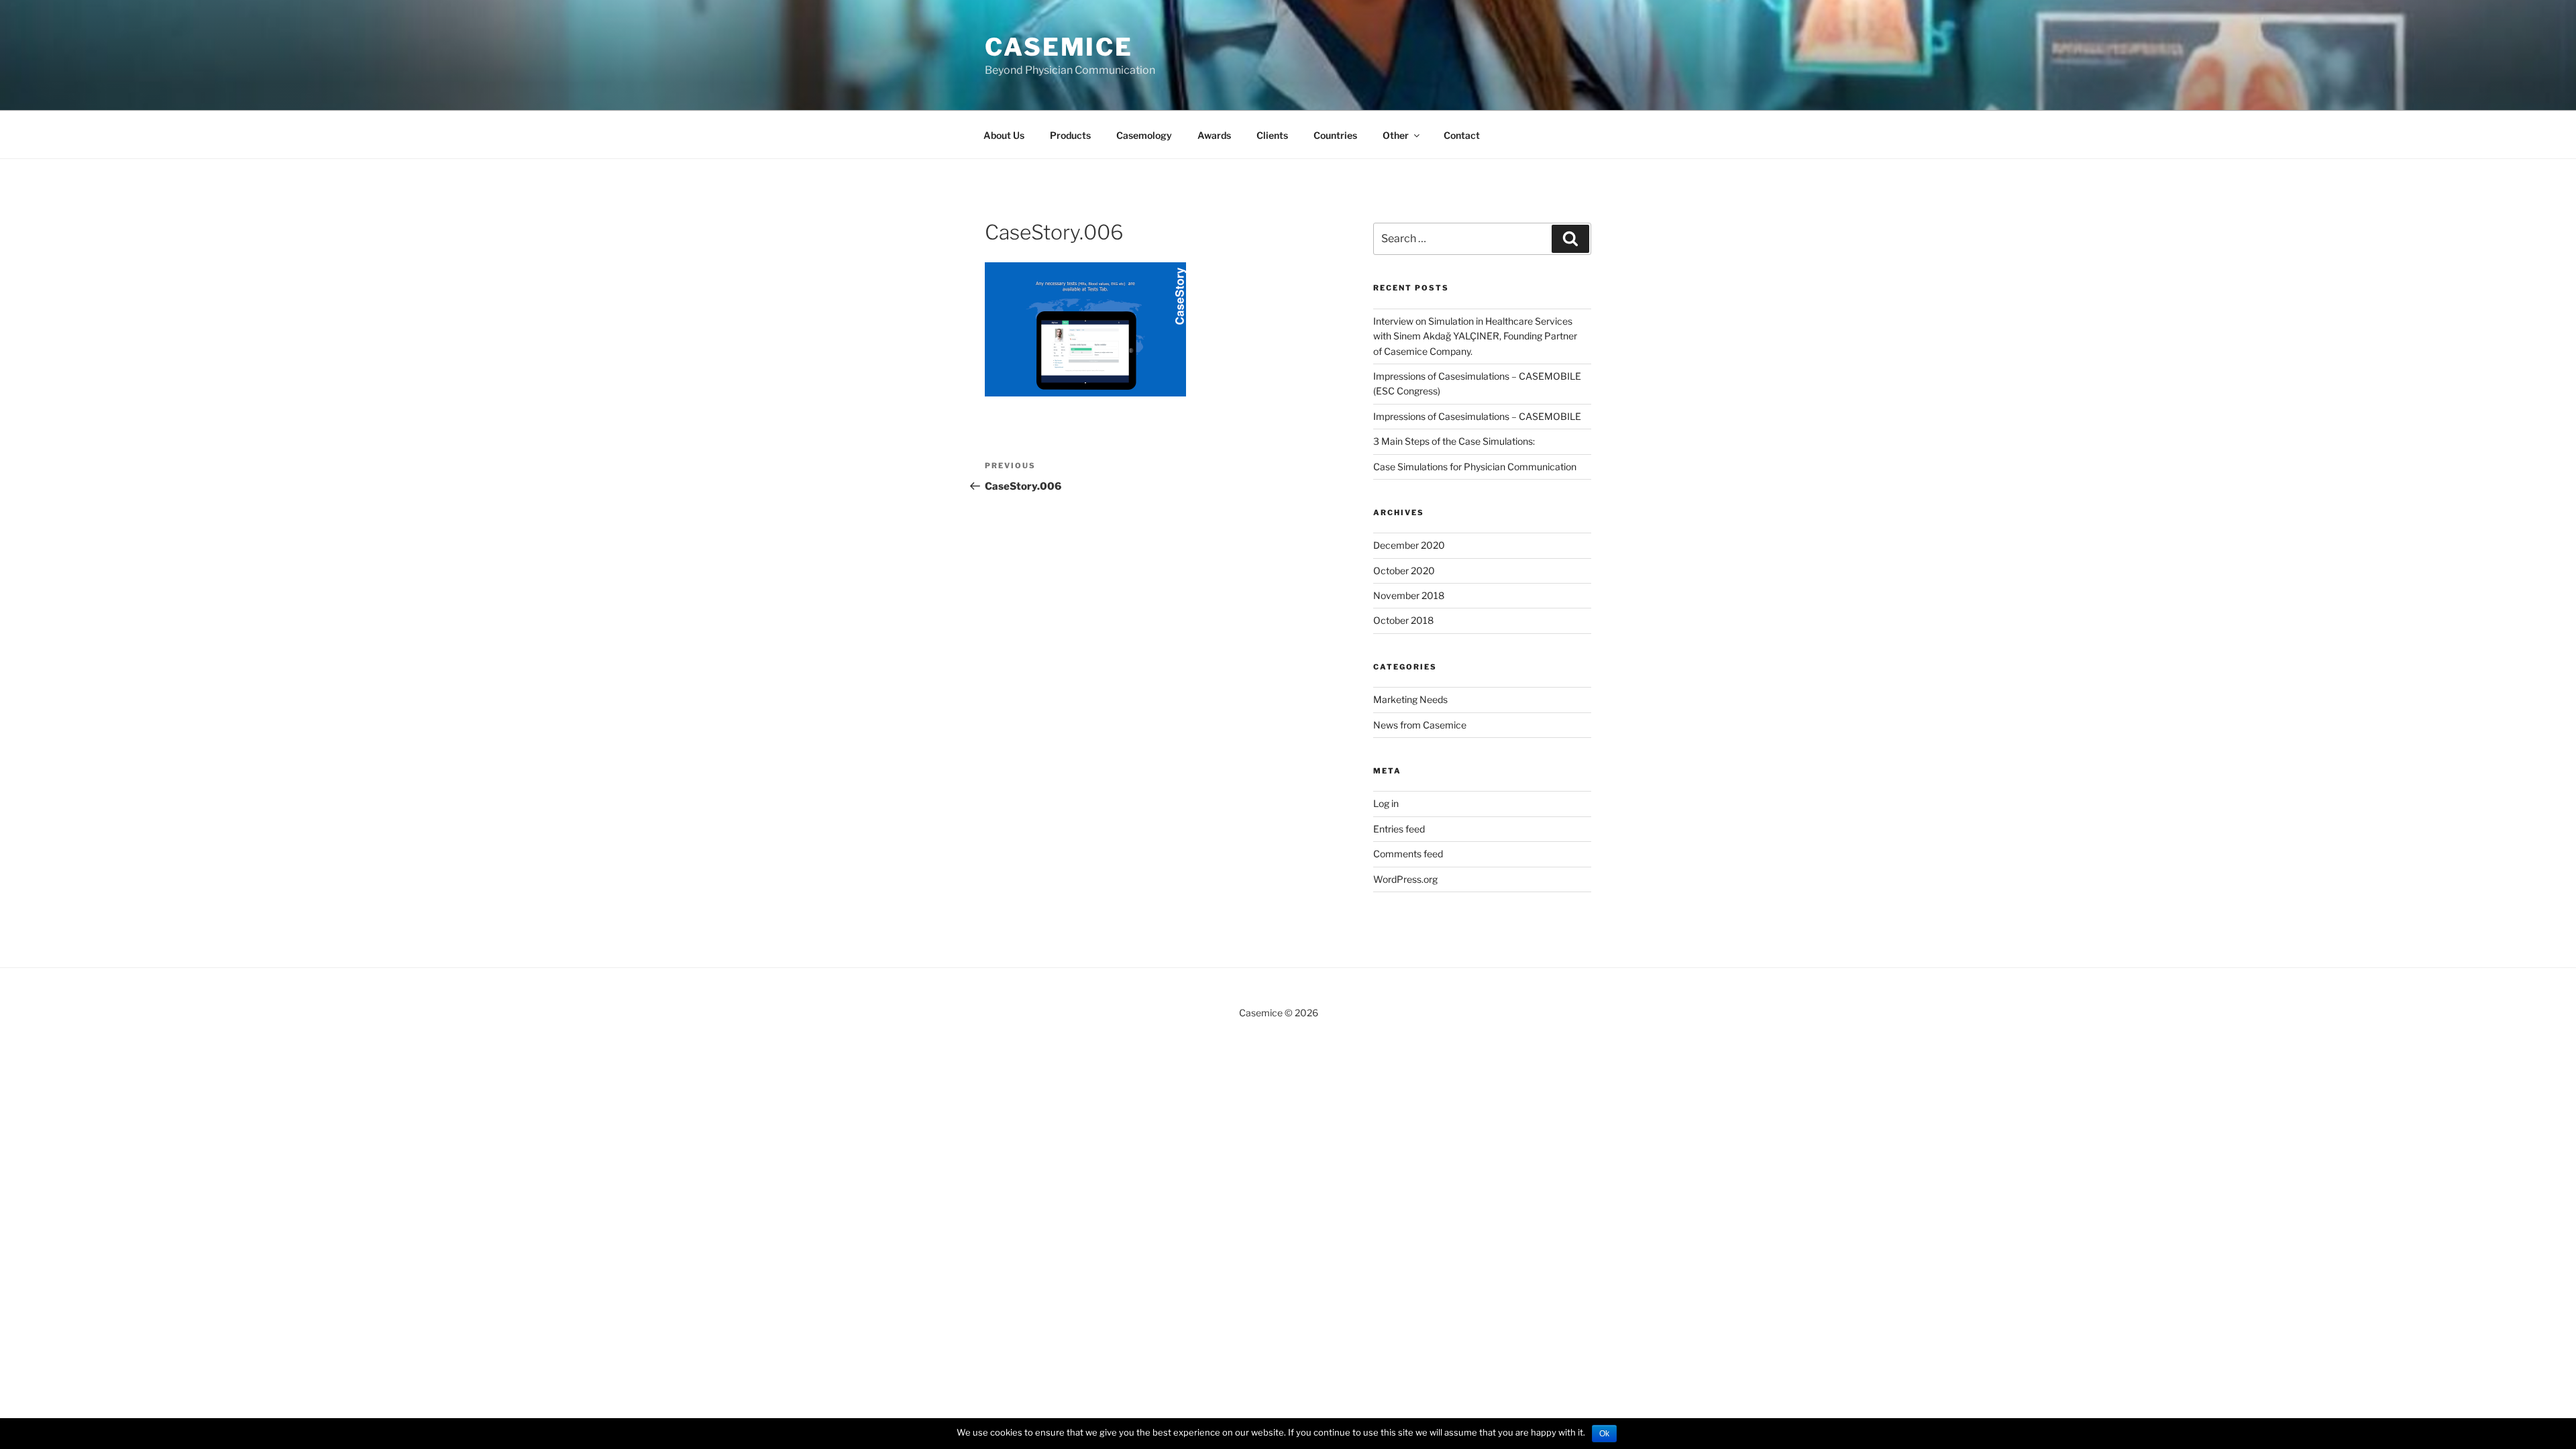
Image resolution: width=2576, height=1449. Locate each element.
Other (1396, 135)
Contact (1462, 135)
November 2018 (1409, 595)
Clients (1272, 135)
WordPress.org (1405, 879)
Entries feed (1399, 829)
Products (1070, 135)
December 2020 (1409, 545)
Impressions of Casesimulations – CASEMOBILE (1477, 416)
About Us (1004, 135)
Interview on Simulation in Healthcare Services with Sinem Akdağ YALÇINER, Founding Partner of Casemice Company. (1475, 336)
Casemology (1144, 135)
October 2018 (1403, 620)
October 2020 (1404, 571)
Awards (1214, 135)
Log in (1386, 803)
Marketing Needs (1410, 699)
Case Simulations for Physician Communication (1475, 467)
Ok (1604, 1434)
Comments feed (1408, 854)
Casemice (1059, 47)
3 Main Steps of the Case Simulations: (1455, 441)
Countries (1335, 135)
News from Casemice (1420, 725)
